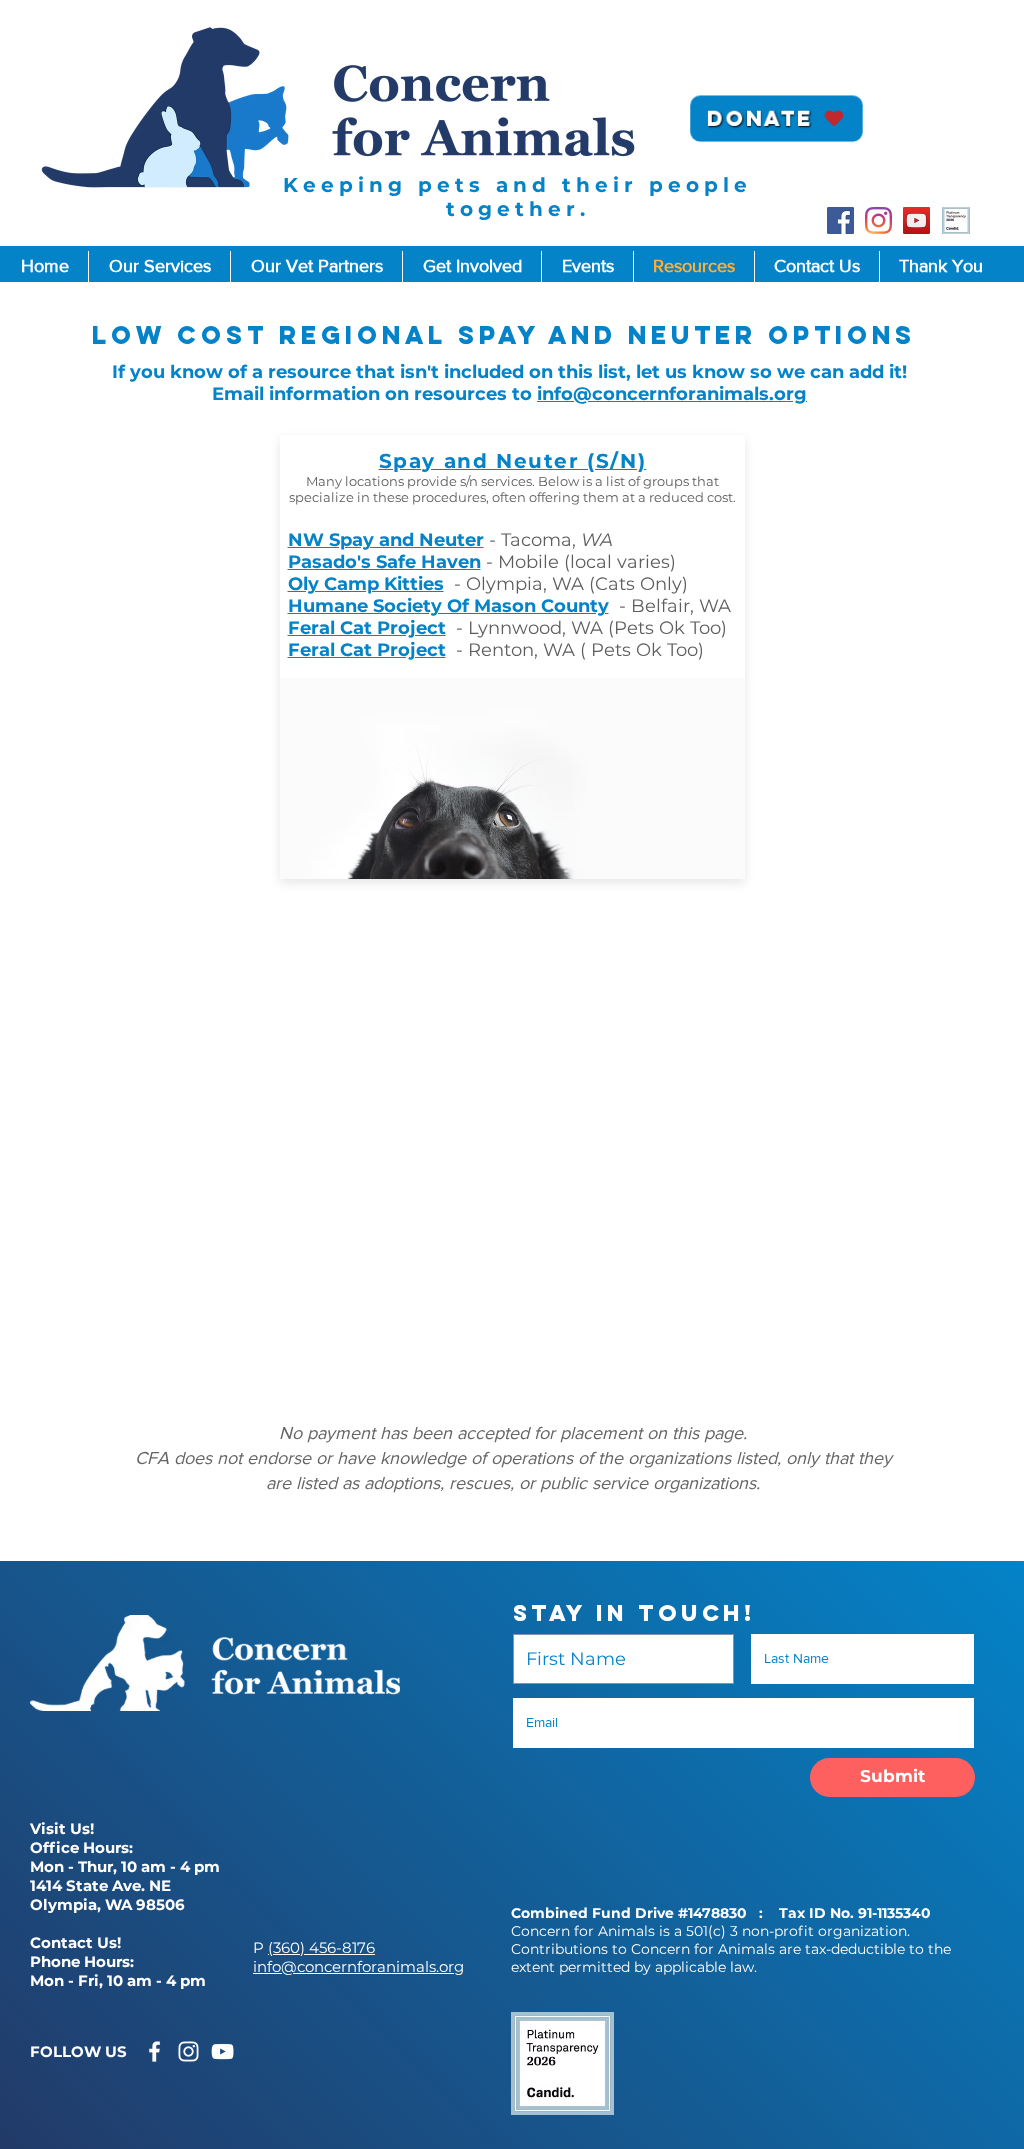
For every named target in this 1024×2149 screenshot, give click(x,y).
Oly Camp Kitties (366, 584)
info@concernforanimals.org (672, 394)
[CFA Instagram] (188, 2051)
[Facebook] (840, 220)
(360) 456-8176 (321, 1947)
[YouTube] (916, 220)
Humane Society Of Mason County (448, 606)
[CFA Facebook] (154, 2051)
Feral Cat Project (367, 628)
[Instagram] (878, 220)
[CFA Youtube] (222, 2051)
